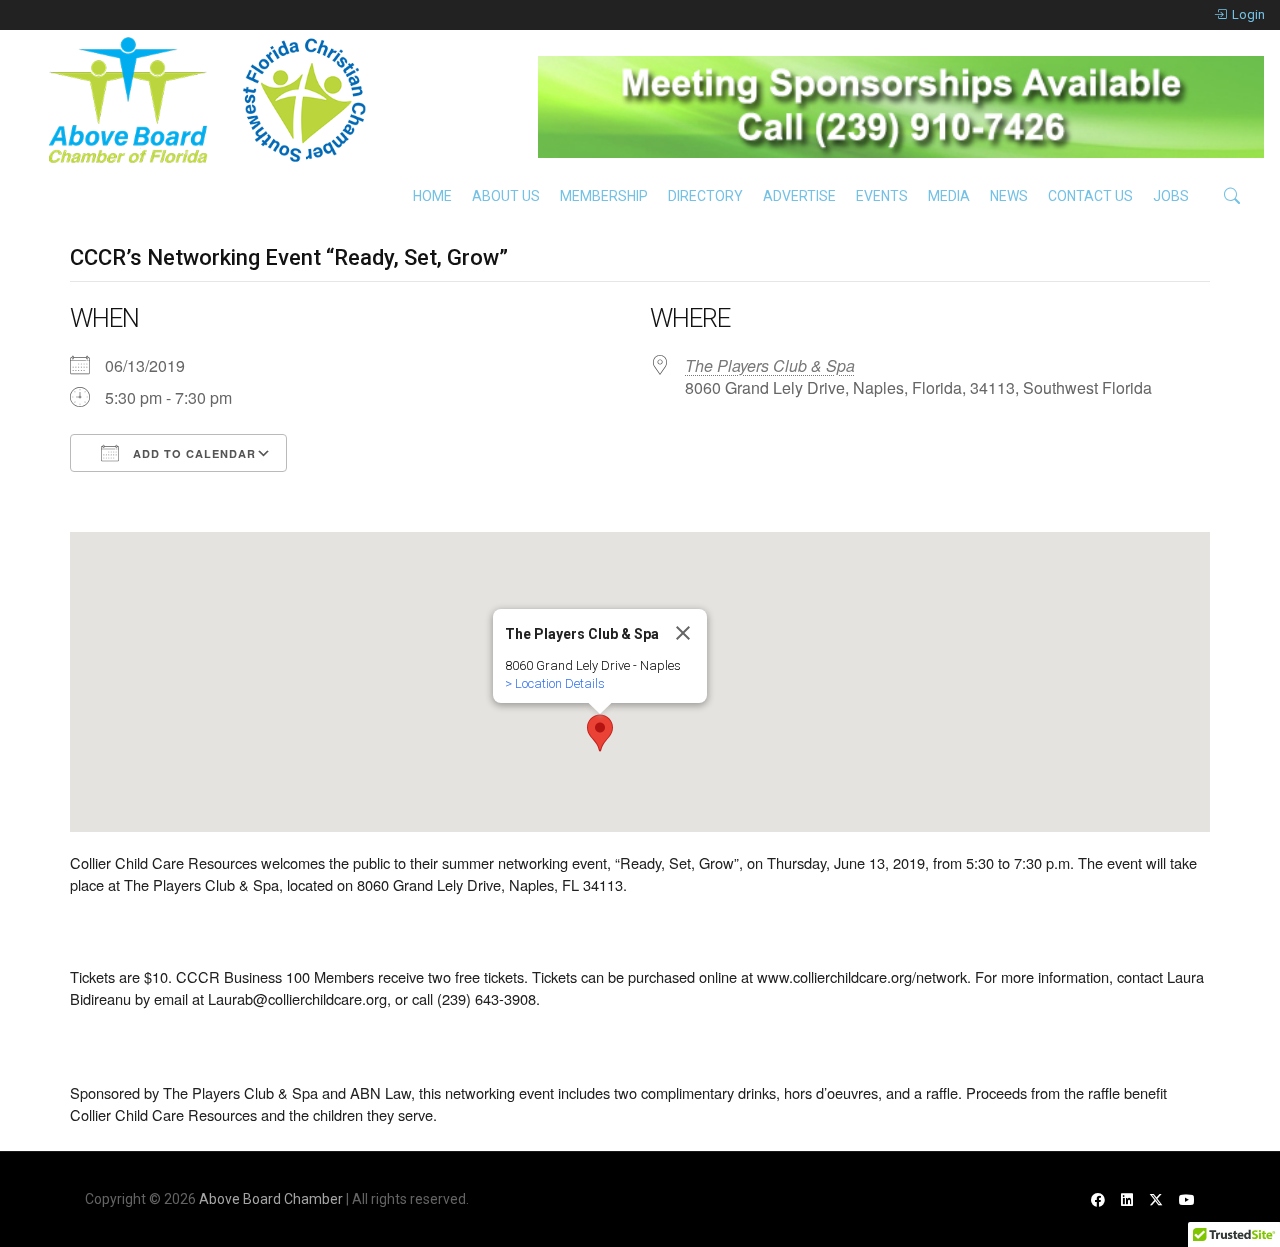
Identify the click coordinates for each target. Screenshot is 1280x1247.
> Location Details (555, 683)
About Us (506, 196)
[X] (1156, 1199)
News (1009, 196)
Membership (604, 196)
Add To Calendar (192, 453)
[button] (600, 733)
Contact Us (1090, 196)
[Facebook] (1098, 1199)
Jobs (1171, 196)
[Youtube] (1187, 1199)
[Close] (683, 633)
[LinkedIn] (1127, 1199)
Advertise (799, 196)
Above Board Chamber (271, 1199)
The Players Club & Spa (770, 365)
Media (949, 196)
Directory (705, 196)
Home (432, 196)
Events (882, 196)
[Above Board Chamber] (210, 100)
